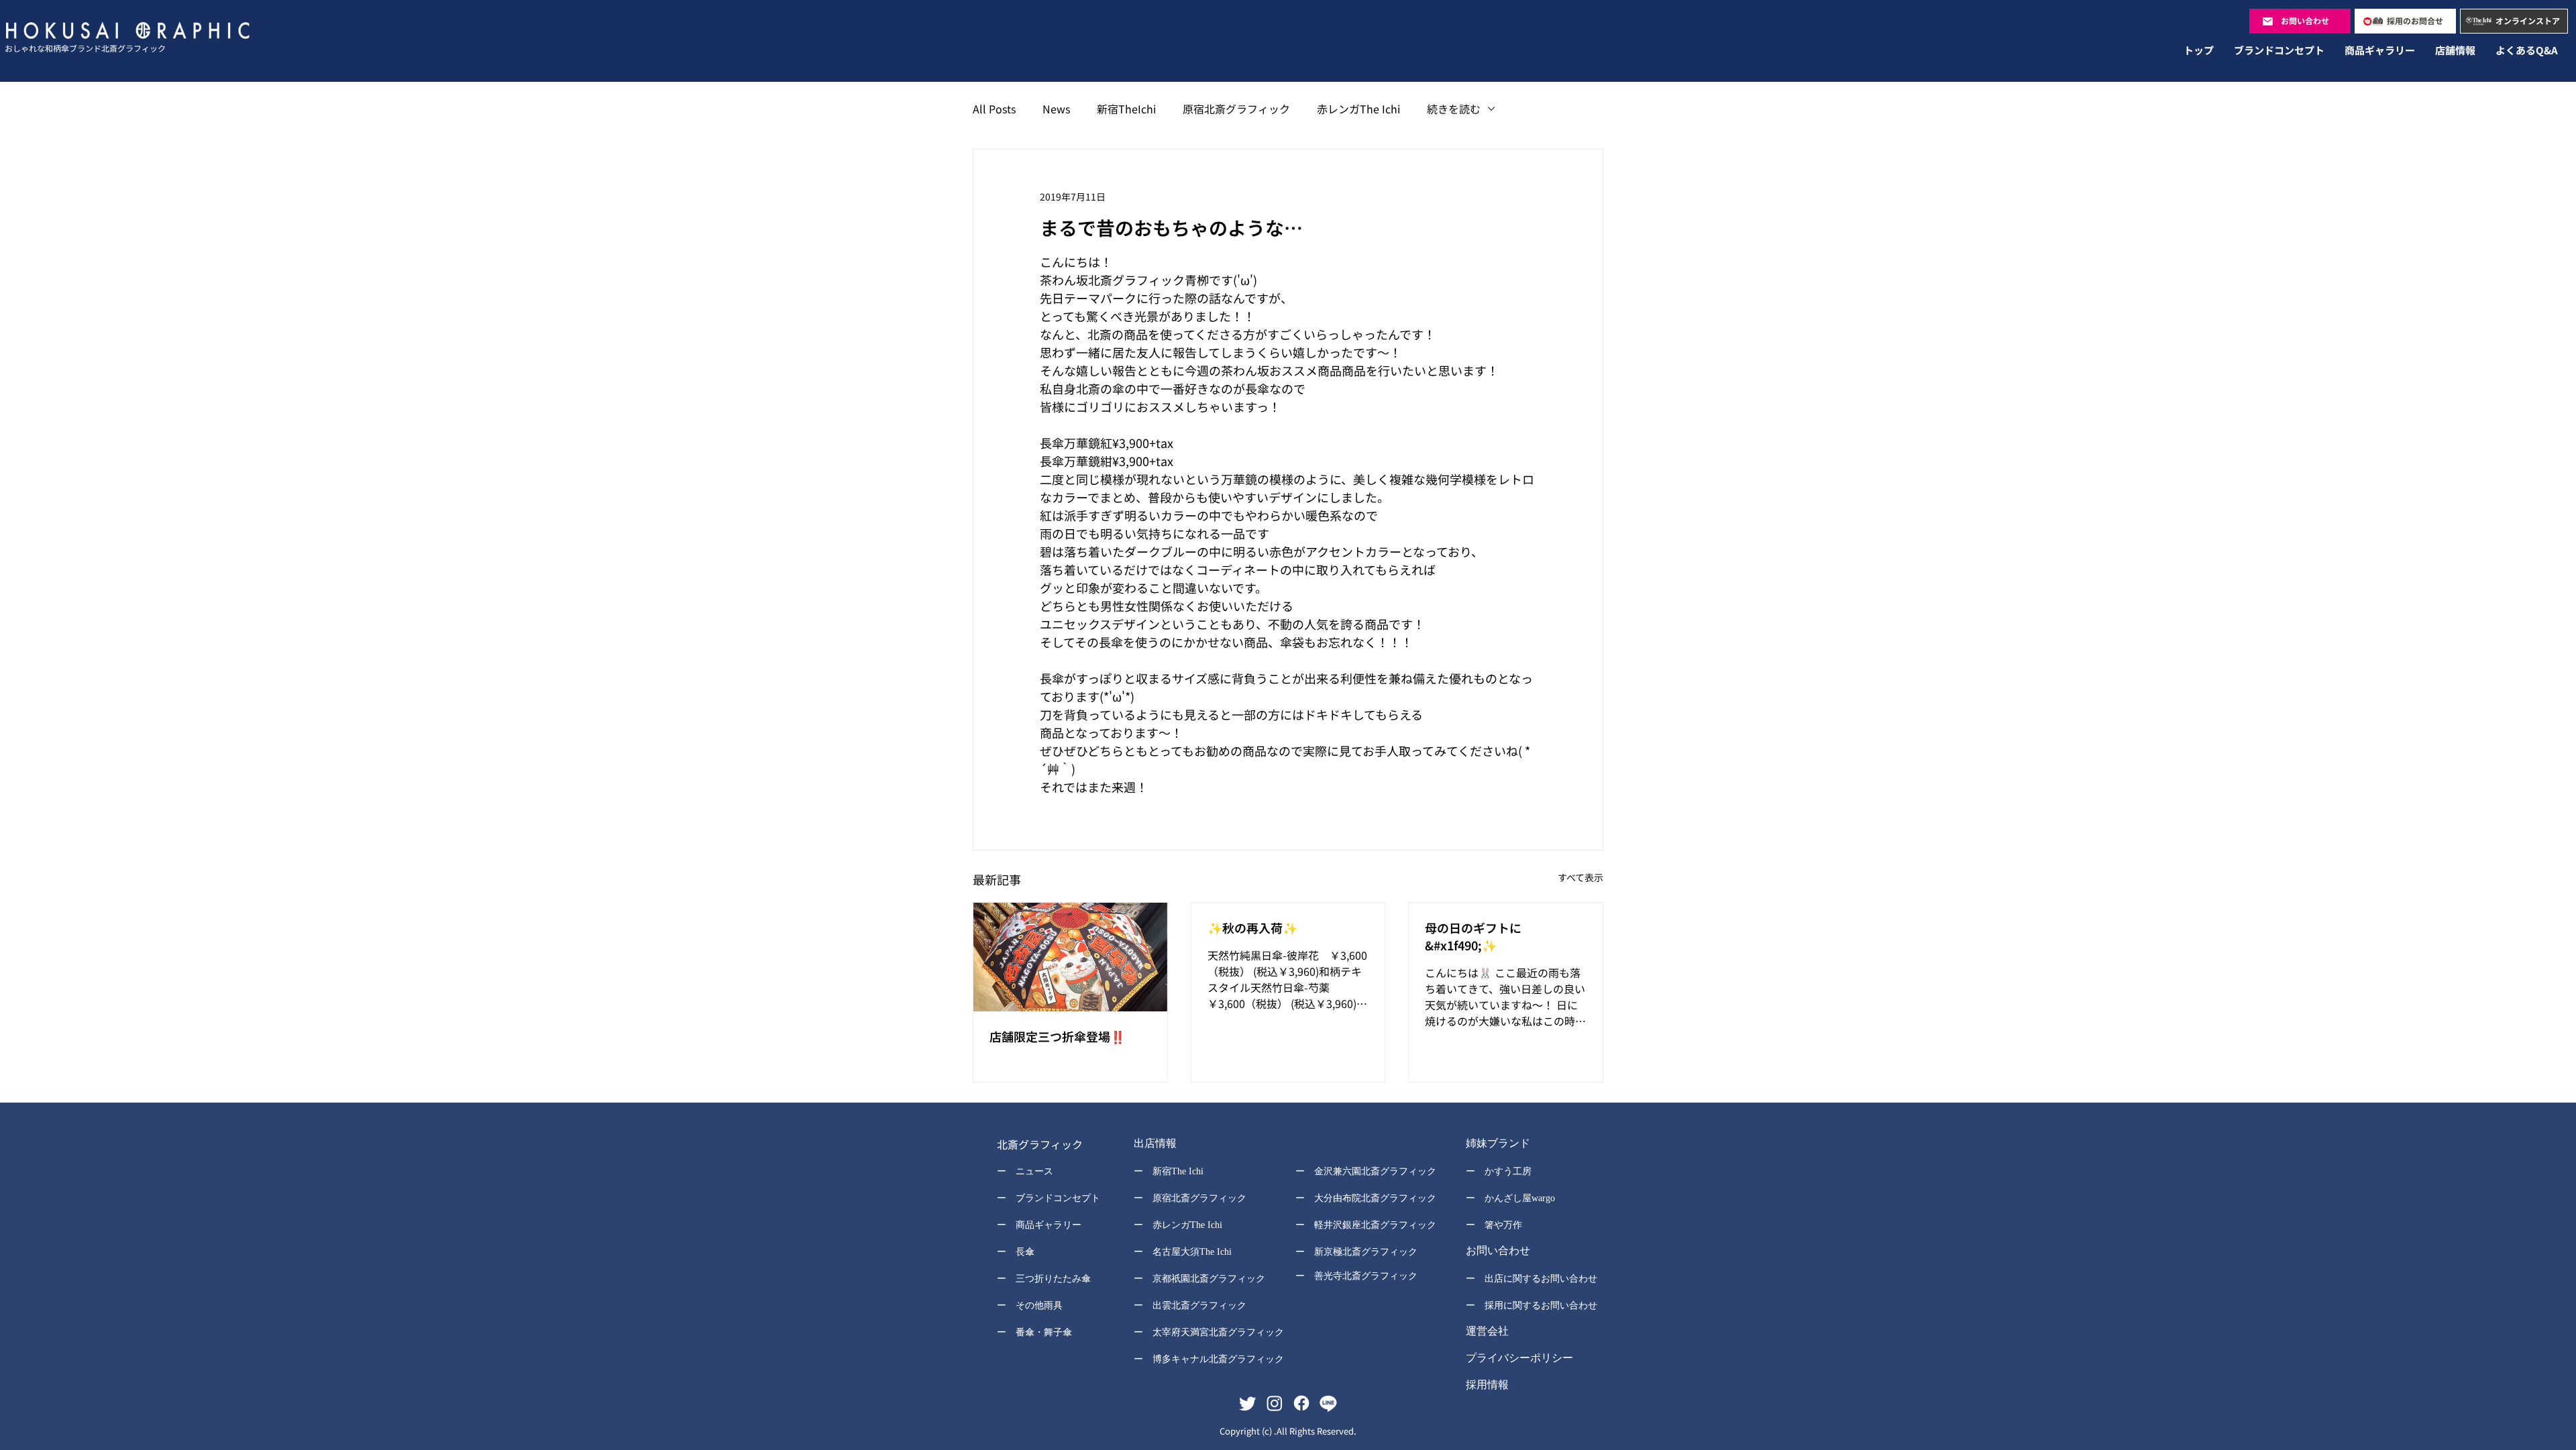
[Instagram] (1275, 1403)
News (1056, 109)
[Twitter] (1248, 1403)
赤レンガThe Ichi (1358, 109)
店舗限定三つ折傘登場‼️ (1057, 1036)
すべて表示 (1580, 877)
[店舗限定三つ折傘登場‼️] (1070, 957)
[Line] (1328, 1403)
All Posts (994, 109)
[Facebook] (1301, 1403)
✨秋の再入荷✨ (1252, 928)
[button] (1200, 1145)
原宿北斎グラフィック (1236, 109)
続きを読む (1454, 109)
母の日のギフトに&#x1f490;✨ (1473, 936)
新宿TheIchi (1126, 109)
